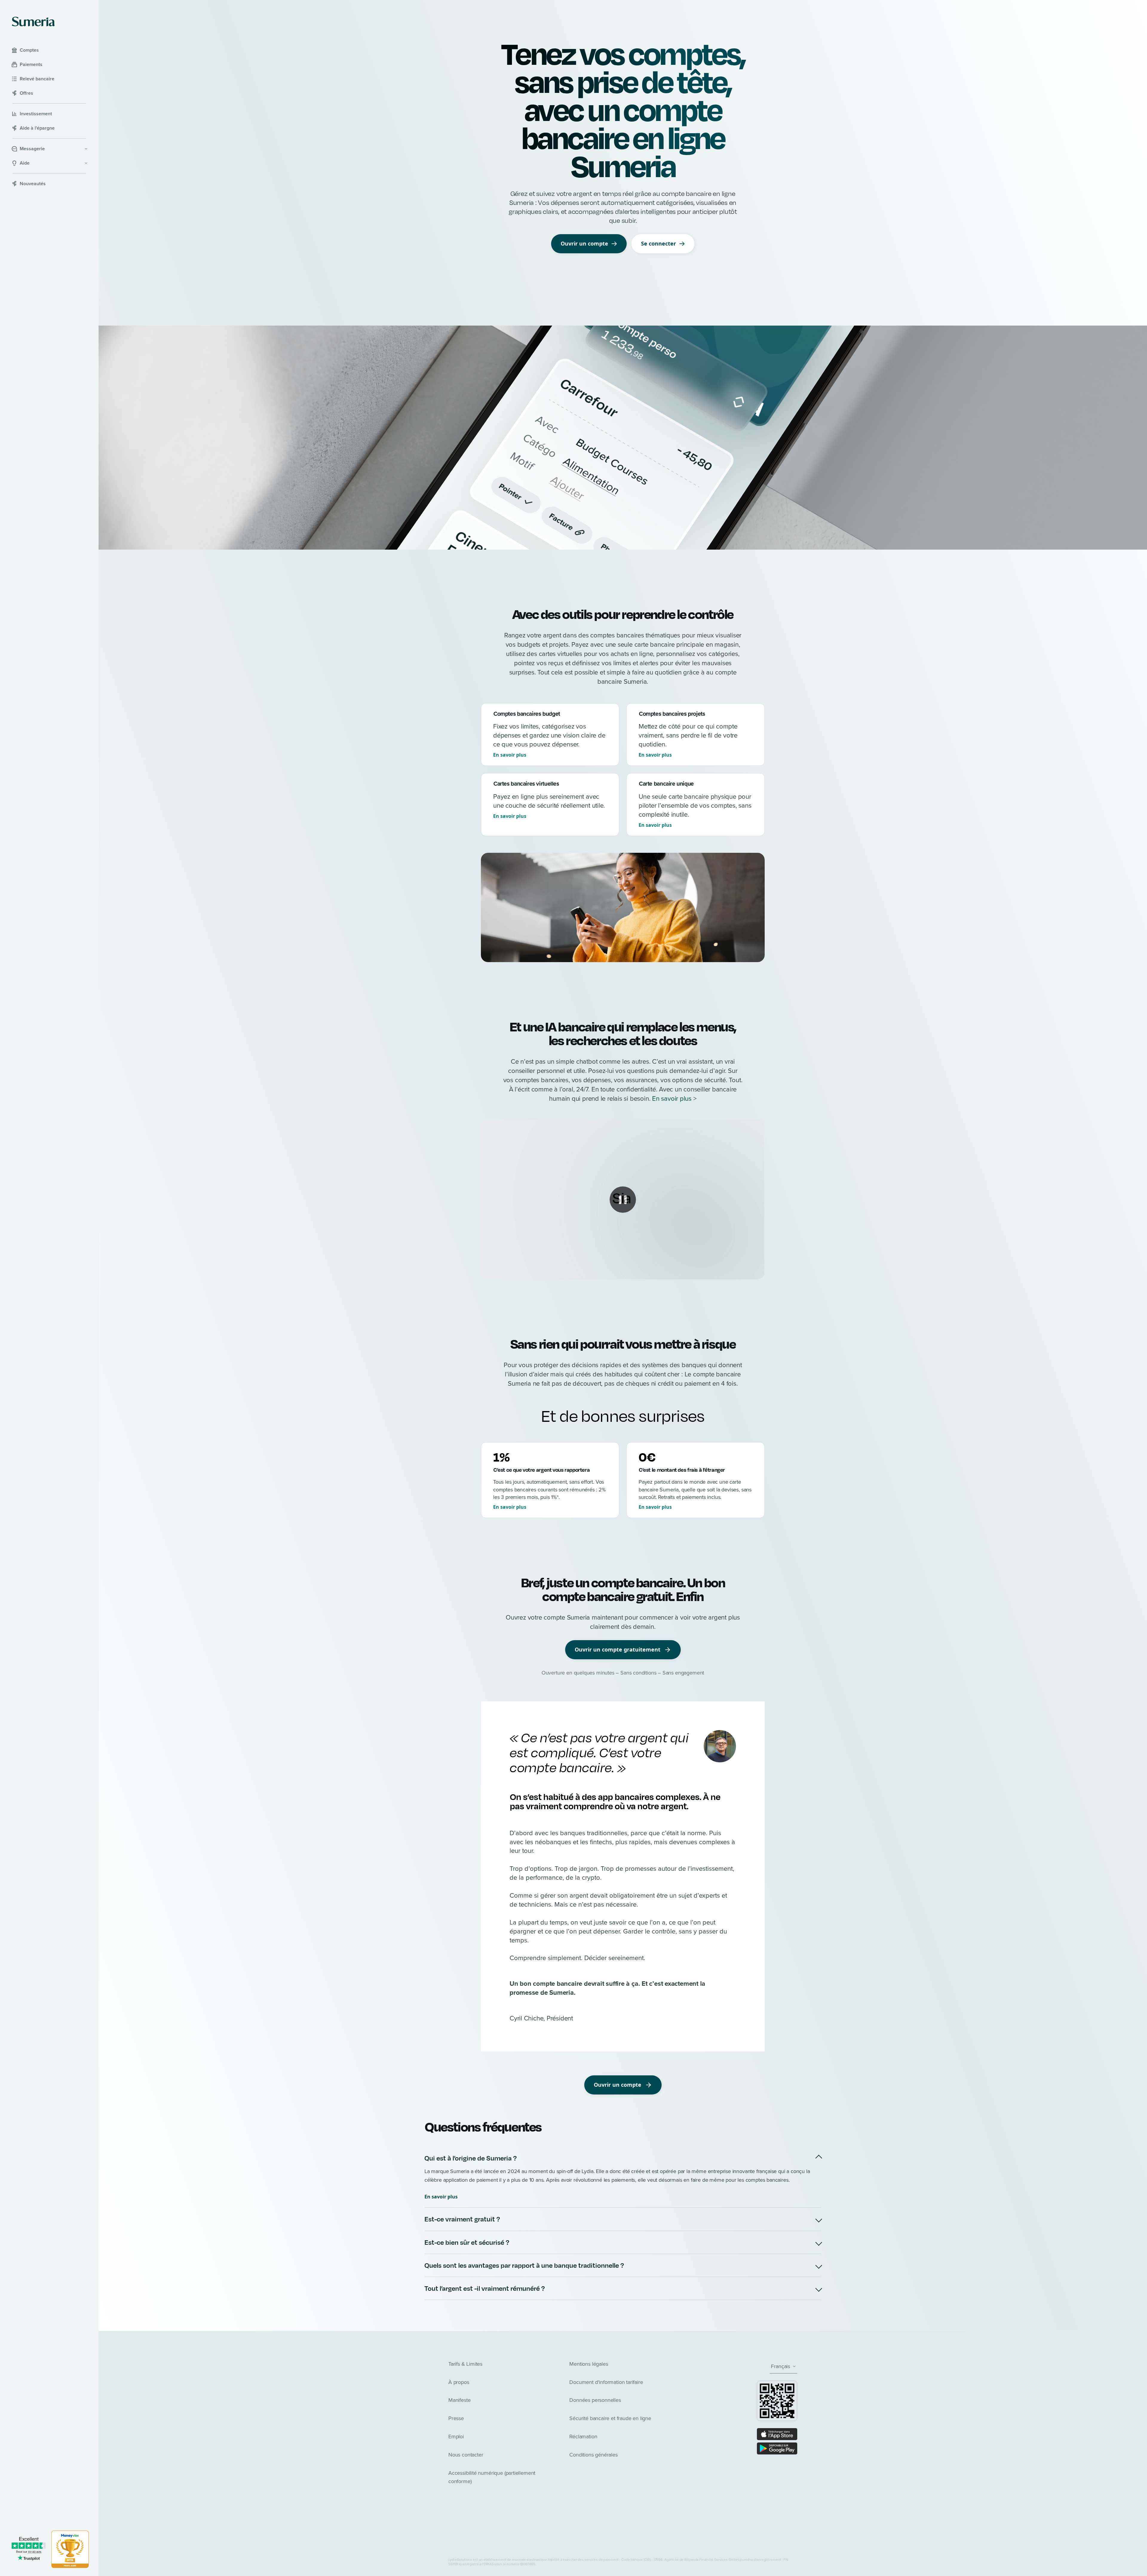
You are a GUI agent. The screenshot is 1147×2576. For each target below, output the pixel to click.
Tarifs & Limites (465, 2364)
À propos (459, 2382)
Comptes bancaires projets (672, 714)
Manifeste (459, 2400)
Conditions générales (593, 2455)
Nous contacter (466, 2455)
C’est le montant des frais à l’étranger (682, 1470)
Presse (456, 2418)
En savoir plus (510, 755)
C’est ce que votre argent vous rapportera (542, 1470)
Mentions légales (589, 2364)
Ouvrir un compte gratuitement (618, 1649)
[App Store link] (777, 2434)
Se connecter (658, 243)
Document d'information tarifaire (606, 2382)
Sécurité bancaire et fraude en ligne (610, 2418)
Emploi (456, 2437)
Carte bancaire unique (666, 784)
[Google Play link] (777, 2448)
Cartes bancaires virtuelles (526, 784)
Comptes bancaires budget (527, 714)
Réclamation (583, 2437)
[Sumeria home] (33, 22)
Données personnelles (595, 2400)
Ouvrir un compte (584, 243)
